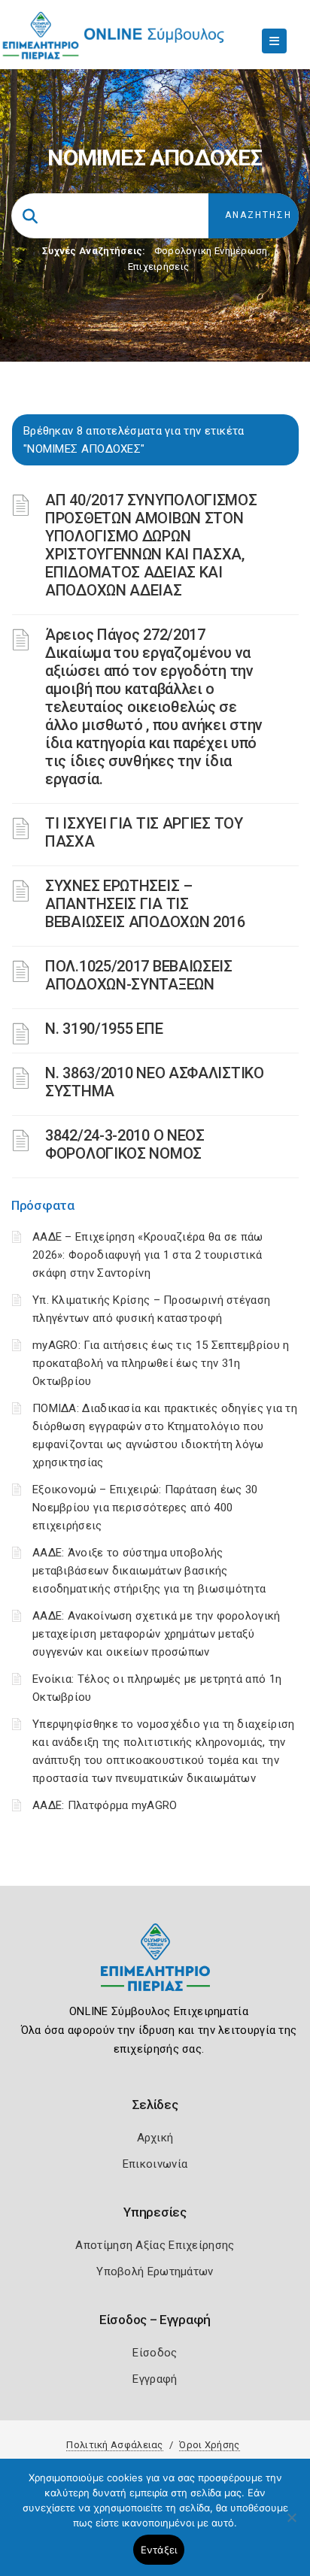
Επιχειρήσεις (159, 267)
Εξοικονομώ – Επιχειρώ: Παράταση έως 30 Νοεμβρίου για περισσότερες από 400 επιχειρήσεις (145, 1508)
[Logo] (155, 1969)
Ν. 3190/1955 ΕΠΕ (104, 1029)
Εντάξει (159, 2550)
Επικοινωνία (155, 2164)
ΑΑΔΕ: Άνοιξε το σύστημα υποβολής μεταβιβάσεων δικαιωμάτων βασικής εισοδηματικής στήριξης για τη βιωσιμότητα (149, 1571)
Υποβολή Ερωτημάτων (155, 2271)
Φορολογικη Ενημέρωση (211, 251)
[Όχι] (291, 2525)
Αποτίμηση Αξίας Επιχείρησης (155, 2245)
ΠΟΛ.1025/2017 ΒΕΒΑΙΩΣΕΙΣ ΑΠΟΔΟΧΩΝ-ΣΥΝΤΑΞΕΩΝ (139, 975)
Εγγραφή (155, 2379)
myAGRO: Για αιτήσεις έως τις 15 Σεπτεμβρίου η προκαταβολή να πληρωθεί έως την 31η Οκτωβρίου (161, 1363)
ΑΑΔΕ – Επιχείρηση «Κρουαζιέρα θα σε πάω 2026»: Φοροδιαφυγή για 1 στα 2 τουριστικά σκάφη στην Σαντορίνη (148, 1255)
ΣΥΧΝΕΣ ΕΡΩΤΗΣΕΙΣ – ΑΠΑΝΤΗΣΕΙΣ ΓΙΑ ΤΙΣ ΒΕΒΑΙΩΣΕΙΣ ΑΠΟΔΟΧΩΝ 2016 (145, 904)
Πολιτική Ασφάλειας (114, 2445)
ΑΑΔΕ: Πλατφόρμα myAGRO (105, 1805)
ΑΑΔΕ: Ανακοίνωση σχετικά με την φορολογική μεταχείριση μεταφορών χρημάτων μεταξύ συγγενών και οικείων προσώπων (157, 1634)
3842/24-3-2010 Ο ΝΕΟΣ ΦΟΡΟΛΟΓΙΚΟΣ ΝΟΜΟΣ (125, 1144)
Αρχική (155, 2138)
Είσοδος (155, 2353)
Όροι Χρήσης (209, 2445)
